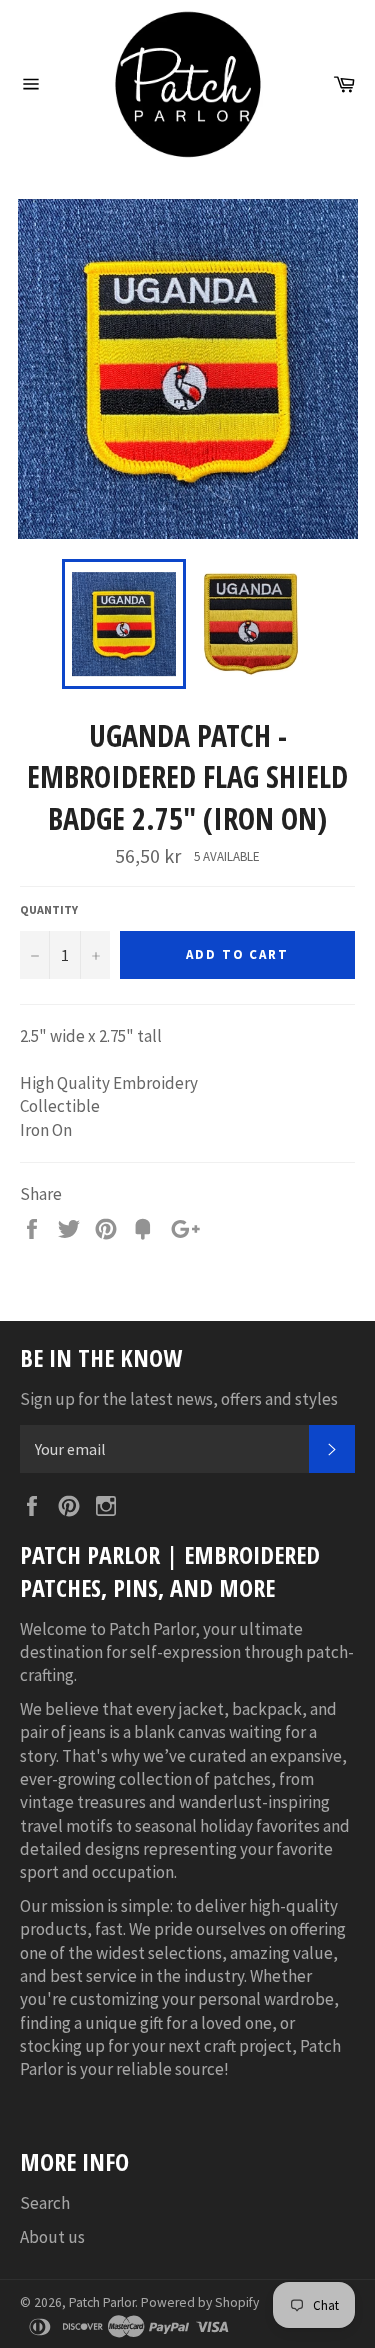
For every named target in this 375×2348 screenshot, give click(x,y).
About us (52, 2237)
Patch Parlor (102, 2302)
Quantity (49, 909)
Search (45, 2203)
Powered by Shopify (200, 2302)
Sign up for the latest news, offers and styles (179, 1399)
